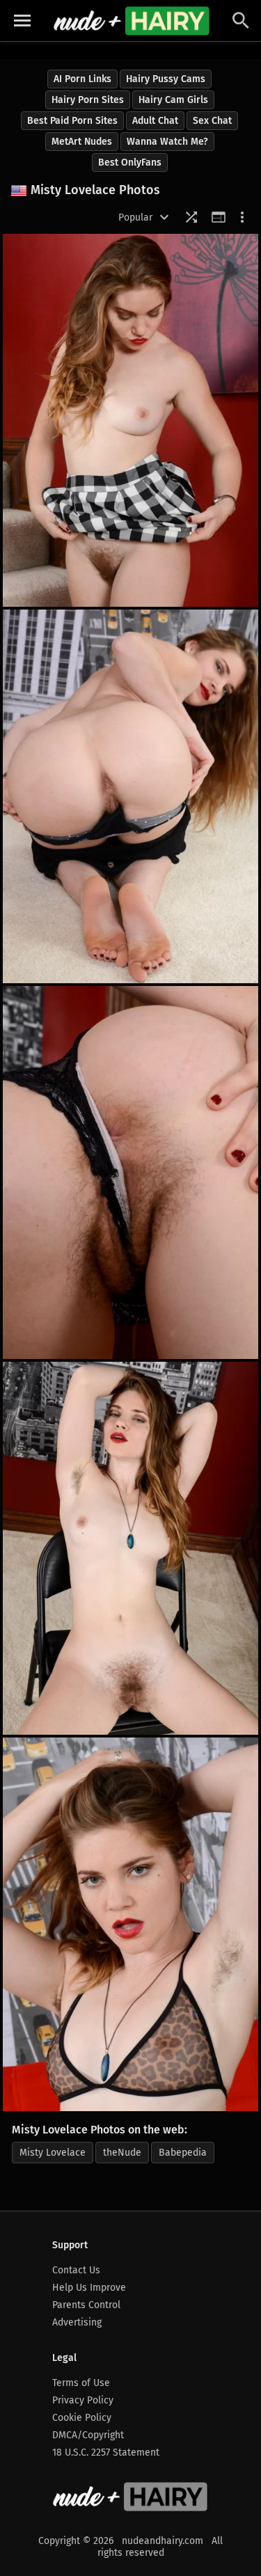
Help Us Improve (89, 2288)
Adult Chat (155, 121)
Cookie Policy (82, 2418)
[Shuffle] (191, 217)
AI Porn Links (82, 79)
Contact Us (76, 2270)
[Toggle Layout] (219, 217)
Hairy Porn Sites (88, 100)
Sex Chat (212, 121)
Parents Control (86, 2305)
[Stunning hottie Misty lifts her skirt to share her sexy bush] (130, 420)
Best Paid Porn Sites (72, 121)
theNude (122, 2153)
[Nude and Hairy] (131, 21)
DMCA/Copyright (88, 2435)
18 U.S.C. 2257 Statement (106, 2452)
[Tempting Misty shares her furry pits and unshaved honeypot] (130, 1172)
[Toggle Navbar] (22, 21)
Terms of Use (81, 2383)
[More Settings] (242, 217)
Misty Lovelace (53, 2153)
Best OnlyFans (130, 162)
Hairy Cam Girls (173, 100)
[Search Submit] (241, 21)
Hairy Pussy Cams (166, 79)
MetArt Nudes (82, 142)
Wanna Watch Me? (167, 142)
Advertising (77, 2322)
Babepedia (183, 2153)
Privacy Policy (83, 2400)
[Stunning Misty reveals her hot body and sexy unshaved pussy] (130, 796)
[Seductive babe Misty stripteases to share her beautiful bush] (130, 1924)
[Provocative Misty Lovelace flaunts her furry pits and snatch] (130, 1548)
